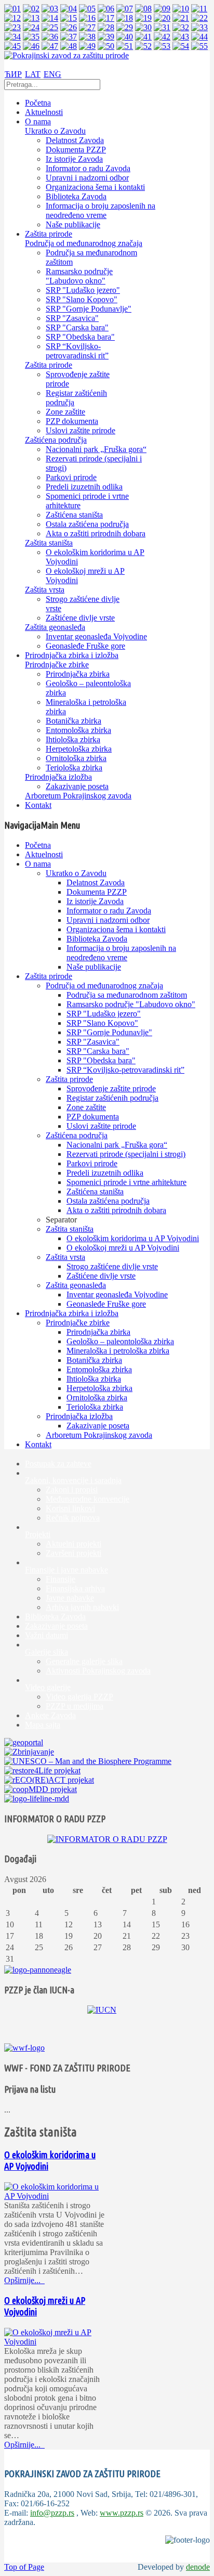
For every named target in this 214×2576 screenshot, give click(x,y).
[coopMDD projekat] (42, 1770)
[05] (87, 9)
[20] (162, 18)
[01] (12, 9)
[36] (50, 37)
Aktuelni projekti (73, 1544)
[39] (106, 37)
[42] (162, 37)
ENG (52, 74)
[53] (162, 46)
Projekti (38, 1534)
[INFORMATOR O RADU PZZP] (107, 1839)
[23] (12, 27)
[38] (87, 37)
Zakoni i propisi (72, 1490)
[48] (69, 46)
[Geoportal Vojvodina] (24, 1742)
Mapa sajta (43, 1725)
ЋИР (13, 74)
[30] (143, 27)
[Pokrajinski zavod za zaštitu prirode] (66, 55)
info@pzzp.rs (52, 2513)
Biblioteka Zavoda (55, 1617)
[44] (199, 37)
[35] (31, 37)
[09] (162, 9)
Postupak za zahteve (58, 1464)
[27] (87, 27)
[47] (50, 46)
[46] (31, 46)
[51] (125, 46)
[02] (31, 9)
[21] (181, 18)
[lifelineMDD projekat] (37, 1799)
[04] (69, 9)
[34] (12, 37)
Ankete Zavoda (50, 1715)
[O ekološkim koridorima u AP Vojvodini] (56, 2196)
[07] (125, 9)
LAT (33, 74)
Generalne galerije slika (84, 1661)
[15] (69, 18)
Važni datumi (46, 1635)
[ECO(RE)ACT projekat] (49, 1780)
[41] (143, 37)
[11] (199, 9)
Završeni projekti (73, 1553)
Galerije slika (46, 1652)
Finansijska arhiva (75, 1588)
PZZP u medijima (75, 1706)
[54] (181, 46)
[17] (106, 18)
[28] (106, 27)
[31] (162, 27)
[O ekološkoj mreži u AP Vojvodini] (56, 2342)
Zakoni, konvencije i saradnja (73, 1480)
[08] (143, 9)
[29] (125, 27)
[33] (199, 27)
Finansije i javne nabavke (66, 1570)
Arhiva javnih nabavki (82, 1607)
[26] (69, 27)
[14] (50, 18)
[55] (199, 46)
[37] (69, 37)
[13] (31, 18)
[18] (125, 18)
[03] (50, 9)
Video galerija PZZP (79, 1697)
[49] (87, 46)
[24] (31, 27)
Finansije (61, 1579)
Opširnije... (23, 2280)
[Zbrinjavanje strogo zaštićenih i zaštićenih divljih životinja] (29, 1752)
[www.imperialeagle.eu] (38, 1970)
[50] (106, 46)
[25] (50, 27)
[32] (181, 27)
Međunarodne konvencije (88, 1499)
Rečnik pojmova (73, 1518)
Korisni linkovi (70, 1508)
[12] (12, 18)
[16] (87, 18)
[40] (125, 37)
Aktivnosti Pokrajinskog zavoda (98, 1671)
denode (198, 2567)
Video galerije (48, 1687)
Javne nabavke (70, 1598)
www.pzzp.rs (122, 2513)
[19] (143, 18)
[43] (181, 37)
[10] (181, 9)
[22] (199, 18)
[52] (143, 46)
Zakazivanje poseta (56, 1626)
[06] (106, 9)
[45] (12, 46)
